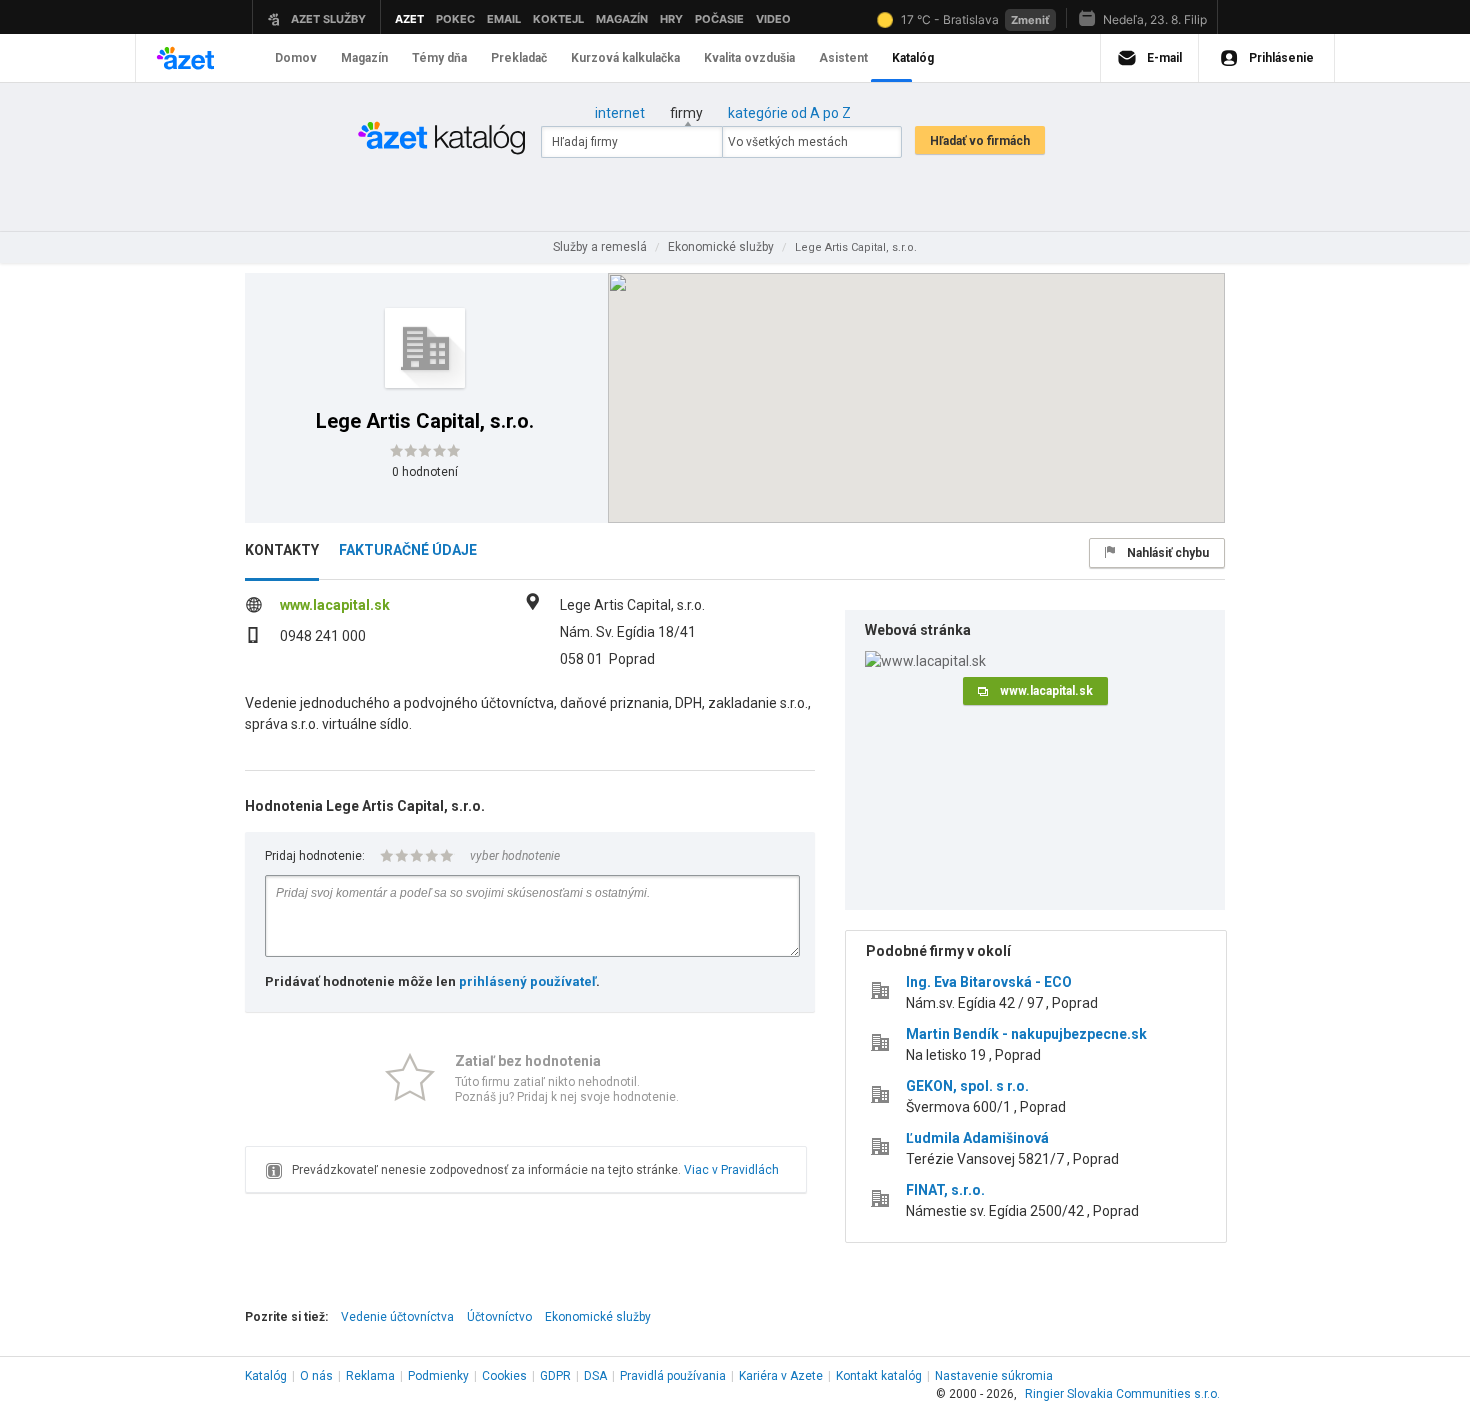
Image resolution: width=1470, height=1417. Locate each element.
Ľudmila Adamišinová (977, 1138)
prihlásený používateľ (527, 981)
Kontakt (879, 1376)
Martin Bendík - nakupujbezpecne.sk (1026, 1034)
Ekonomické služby (598, 1317)
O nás (316, 1376)
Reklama (370, 1376)
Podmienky (438, 1376)
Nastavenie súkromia (994, 1376)
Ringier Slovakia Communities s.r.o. (1122, 1394)
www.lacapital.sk (335, 605)
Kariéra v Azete (781, 1376)
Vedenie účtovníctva (397, 1317)
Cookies (504, 1376)
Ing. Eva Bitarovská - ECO (989, 982)
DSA (595, 1376)
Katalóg (266, 1376)
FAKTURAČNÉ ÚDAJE (408, 550)
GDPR (555, 1376)
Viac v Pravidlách (731, 1170)
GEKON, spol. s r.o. (967, 1086)
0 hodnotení (425, 472)
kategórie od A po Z (789, 113)
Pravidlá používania (673, 1376)
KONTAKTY (282, 550)
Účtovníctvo (499, 1317)
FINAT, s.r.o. (945, 1190)
